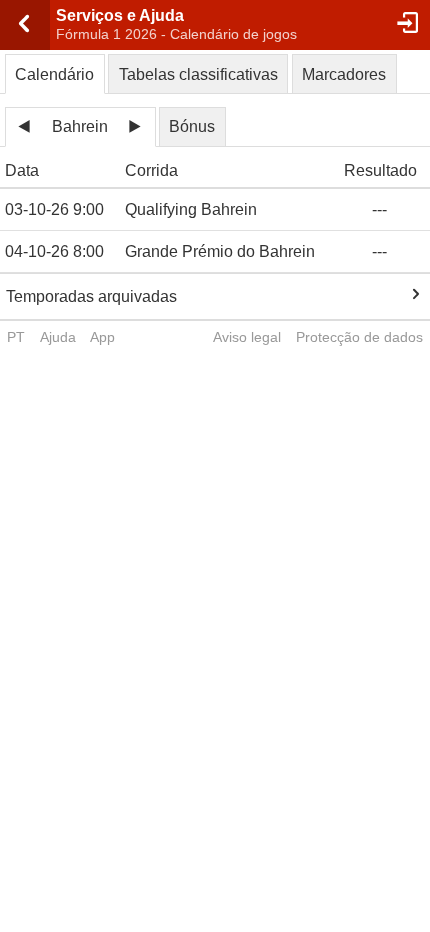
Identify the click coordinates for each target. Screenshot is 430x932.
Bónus (192, 126)
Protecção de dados (359, 337)
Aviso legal (247, 337)
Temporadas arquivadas (91, 296)
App (102, 337)
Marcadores (344, 74)
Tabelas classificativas (198, 74)
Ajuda (58, 337)
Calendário (54, 74)
